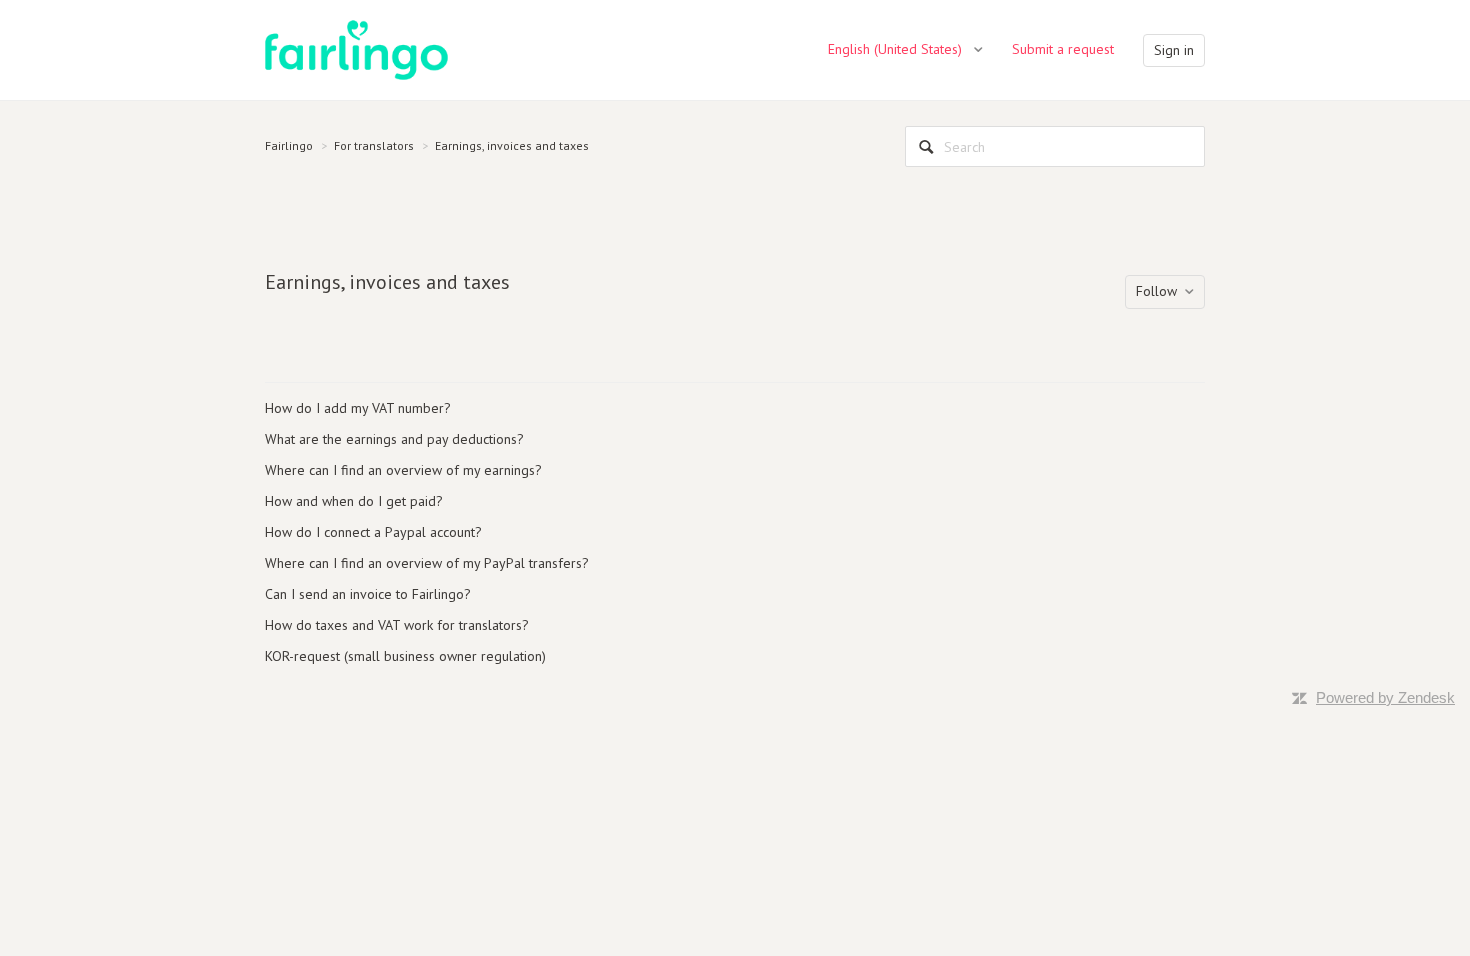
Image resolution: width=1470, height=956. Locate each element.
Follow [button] (1156, 291)
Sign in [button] (1174, 50)
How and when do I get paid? (354, 501)
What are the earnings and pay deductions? (394, 439)
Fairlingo (289, 145)
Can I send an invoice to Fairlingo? (368, 594)
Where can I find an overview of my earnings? (403, 470)
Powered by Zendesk (1385, 697)
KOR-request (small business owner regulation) (405, 656)
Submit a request (1063, 49)
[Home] (356, 49)
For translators (374, 145)
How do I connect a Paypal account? (373, 532)
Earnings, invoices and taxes (512, 145)
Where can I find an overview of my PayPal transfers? (427, 563)
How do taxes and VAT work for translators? (397, 625)
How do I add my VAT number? (358, 408)
